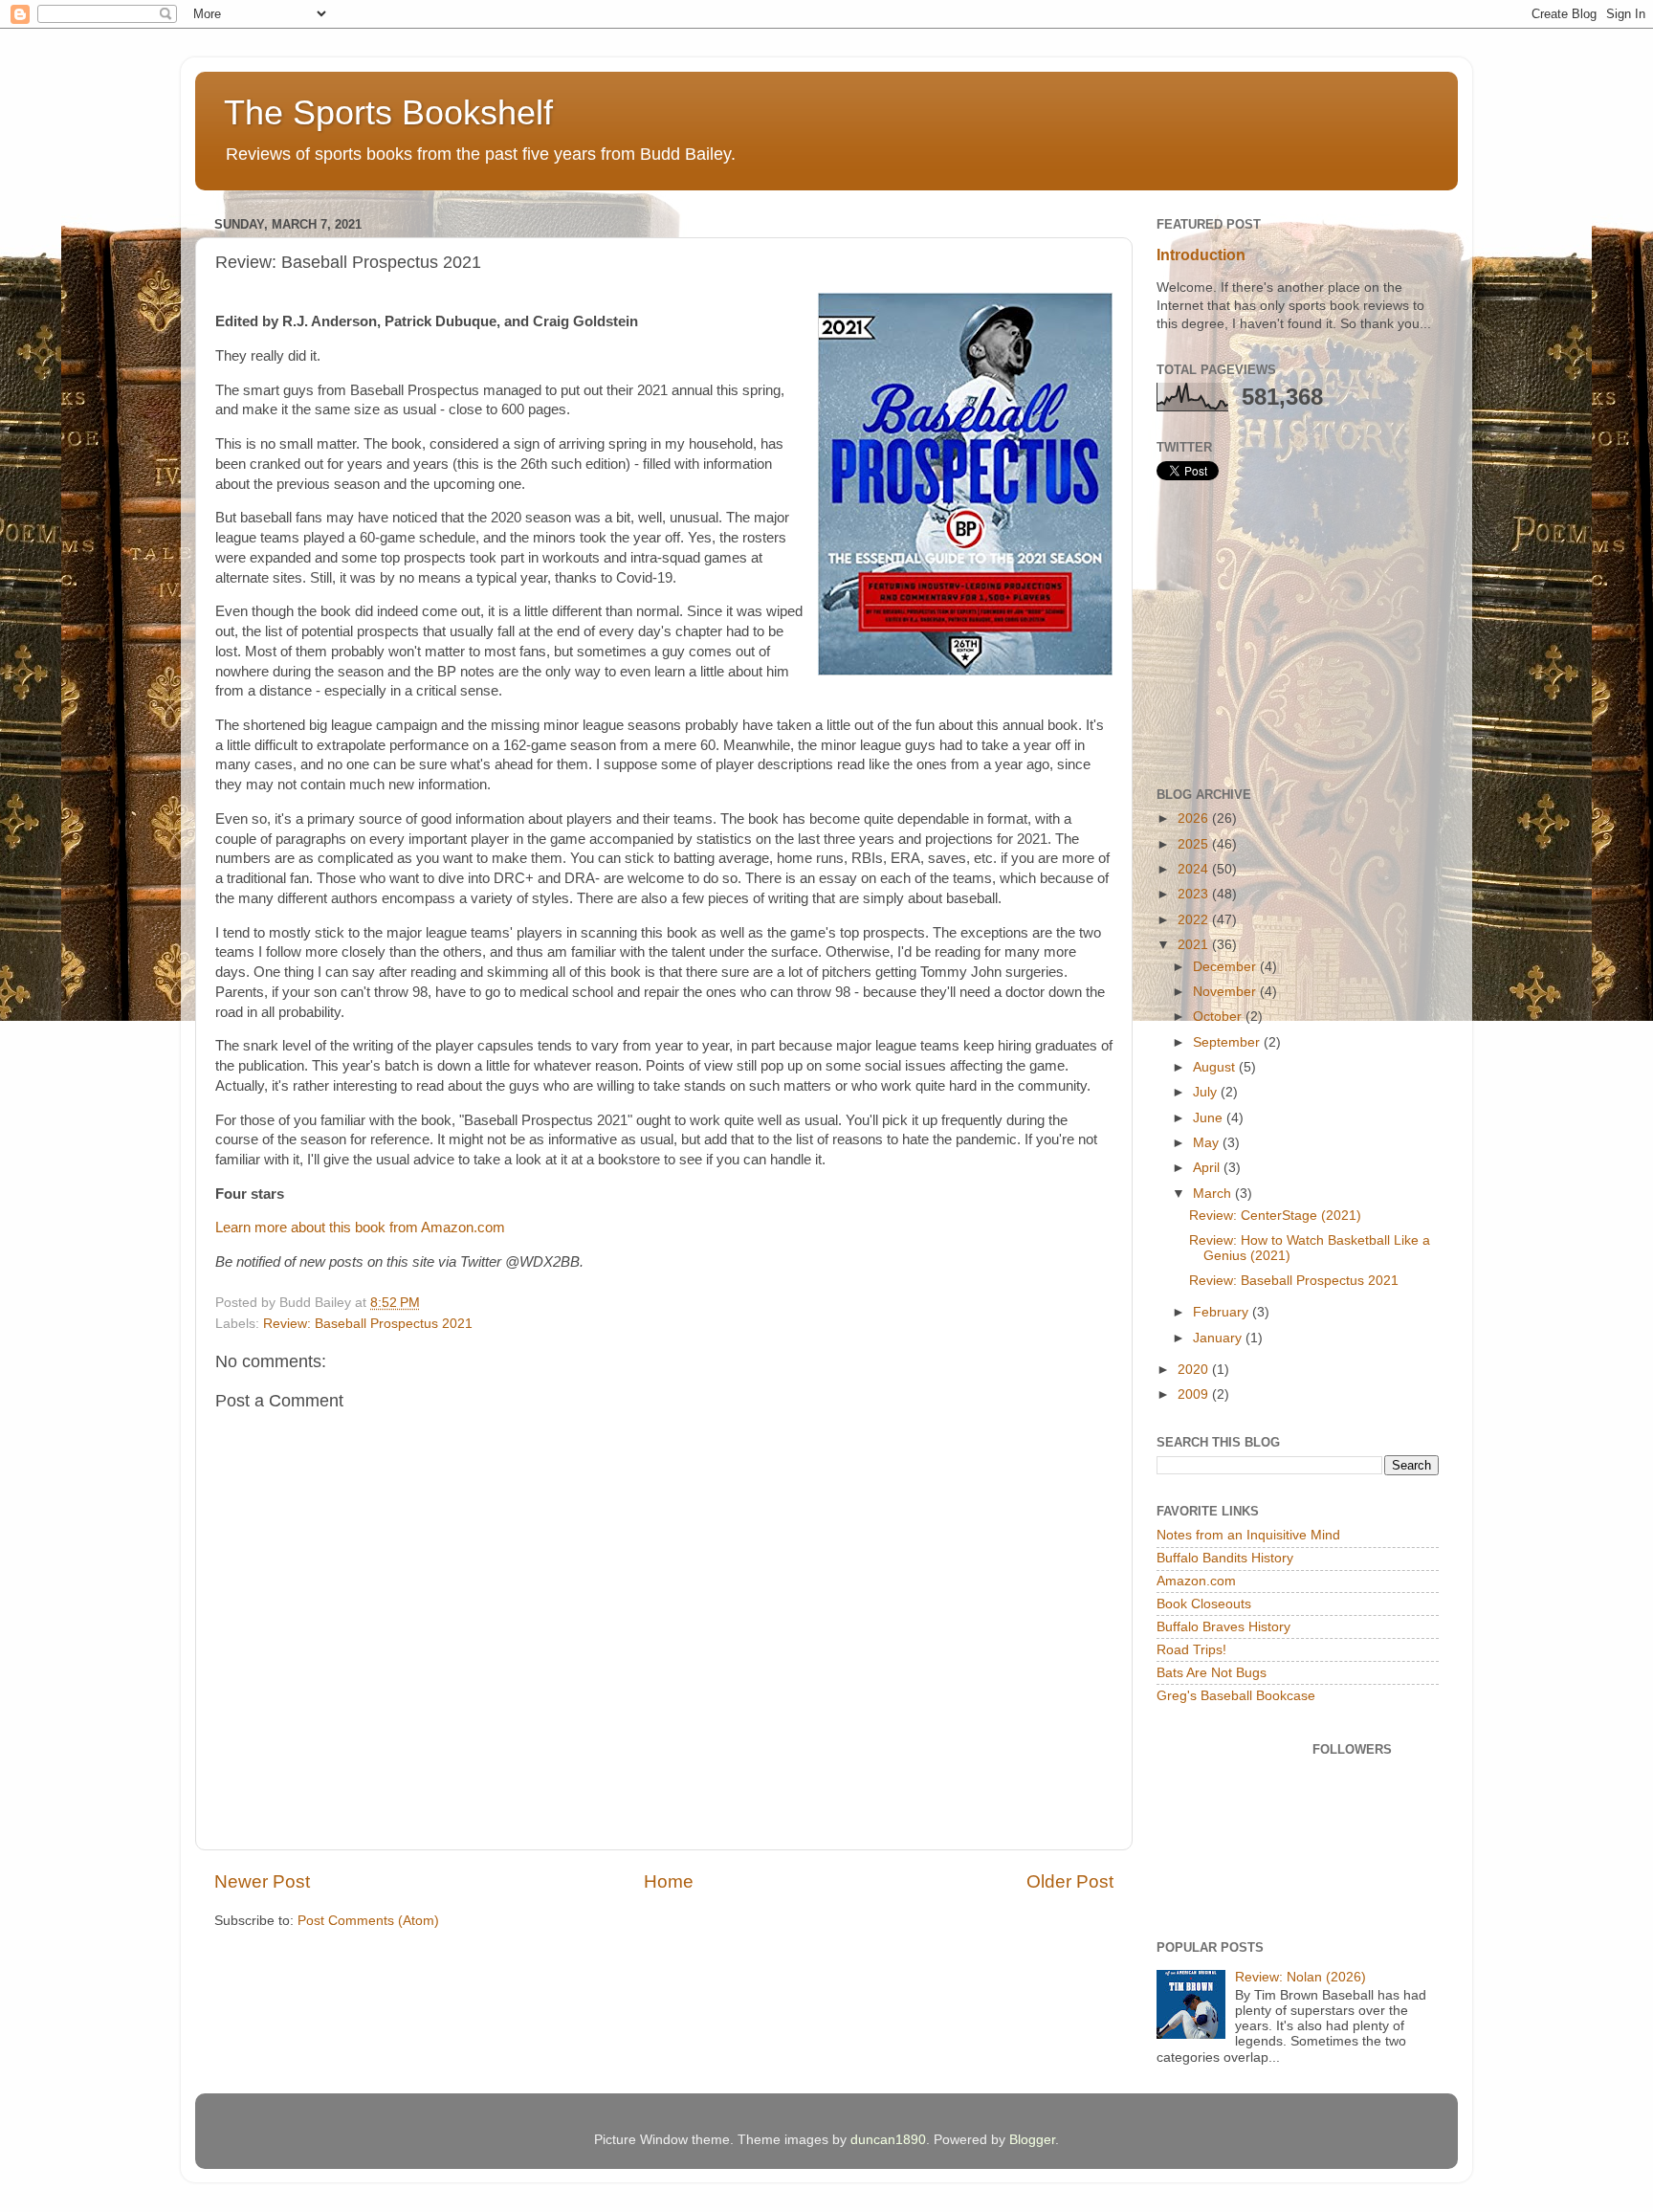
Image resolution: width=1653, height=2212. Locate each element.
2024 (1195, 869)
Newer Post (262, 1881)
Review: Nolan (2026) (1300, 1977)
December (1226, 967)
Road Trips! (1191, 1650)
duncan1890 (888, 2140)
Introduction (1201, 255)
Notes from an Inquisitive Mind (1248, 1535)
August (1216, 1067)
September (1228, 1042)
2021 (1195, 945)
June (1210, 1118)
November (1226, 992)
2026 (1195, 818)
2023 (1195, 894)
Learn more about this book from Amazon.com (360, 1228)
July (1207, 1092)
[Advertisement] (1300, 633)
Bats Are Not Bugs (1212, 1673)
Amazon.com (1196, 1581)
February (1223, 1312)
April (1208, 1168)
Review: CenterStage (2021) (1275, 1216)
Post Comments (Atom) (368, 1921)
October (1219, 1017)
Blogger (1032, 2140)
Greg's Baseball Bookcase (1236, 1696)
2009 (1195, 1394)
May (1208, 1143)
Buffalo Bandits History (1225, 1558)
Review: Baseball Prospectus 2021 (368, 1324)
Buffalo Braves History (1223, 1627)
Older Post (1070, 1881)
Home (669, 1881)
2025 (1195, 844)
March (1214, 1194)
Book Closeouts (1204, 1604)
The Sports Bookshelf (388, 112)
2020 (1195, 1370)
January (1219, 1338)
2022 (1195, 920)
